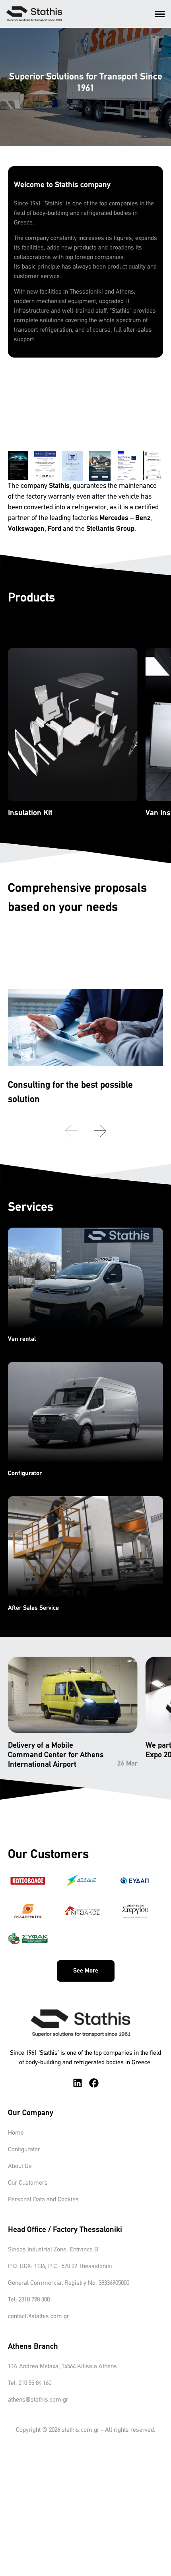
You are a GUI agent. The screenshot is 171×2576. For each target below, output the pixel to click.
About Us (20, 2166)
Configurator (24, 2150)
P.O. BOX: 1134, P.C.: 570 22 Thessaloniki (60, 2267)
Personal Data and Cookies (43, 2200)
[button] (100, 1131)
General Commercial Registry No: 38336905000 (69, 2283)
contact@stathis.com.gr (39, 2317)
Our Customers (28, 2183)
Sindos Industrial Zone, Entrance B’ (54, 2250)
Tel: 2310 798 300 (29, 2300)
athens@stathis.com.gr (38, 2400)
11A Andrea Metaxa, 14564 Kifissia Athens (62, 2367)
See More (86, 1971)
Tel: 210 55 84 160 (30, 2383)
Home (16, 2133)
